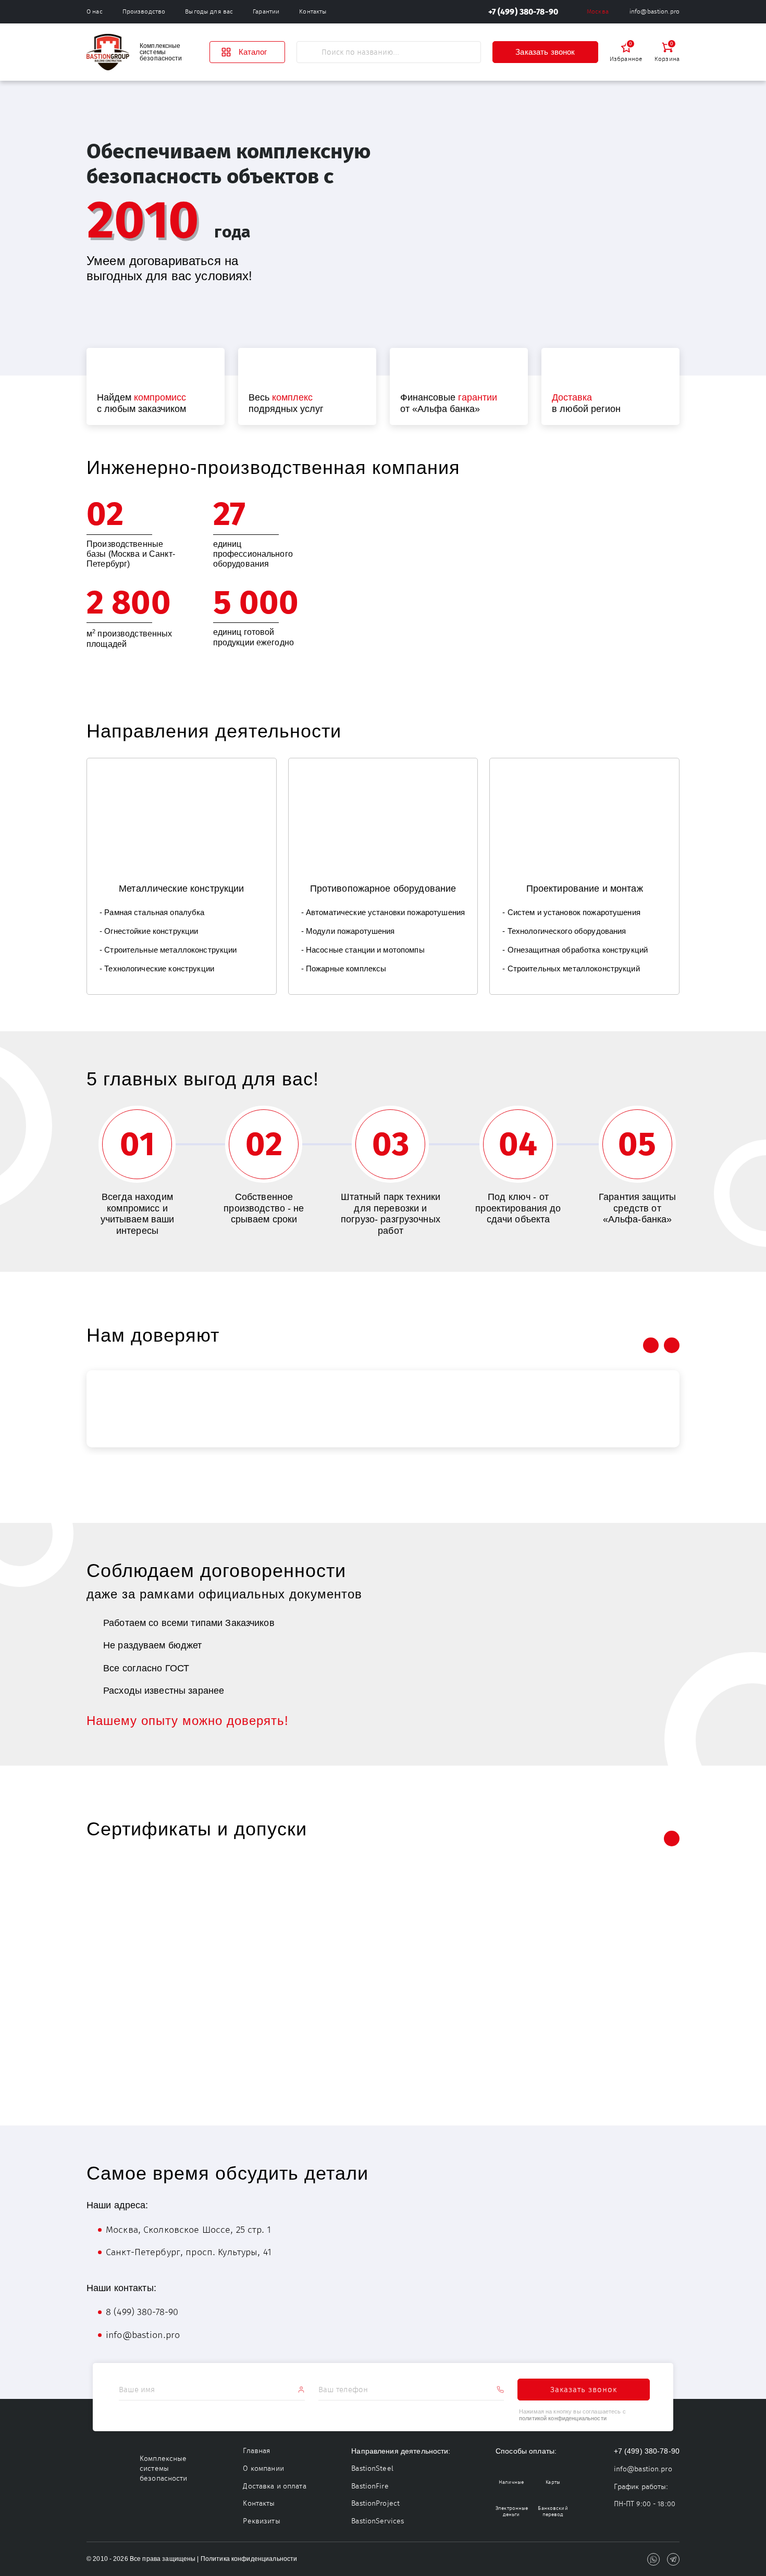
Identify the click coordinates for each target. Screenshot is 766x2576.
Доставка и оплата (274, 2486)
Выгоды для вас (209, 11)
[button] (651, 1839)
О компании (263, 2468)
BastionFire (370, 2486)
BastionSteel (372, 2468)
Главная (257, 2451)
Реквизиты (261, 2521)
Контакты (313, 11)
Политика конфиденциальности (249, 2559)
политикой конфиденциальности (563, 2418)
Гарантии (266, 11)
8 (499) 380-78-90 (142, 2312)
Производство (144, 11)
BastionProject (375, 2503)
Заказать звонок (545, 52)
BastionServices (378, 2521)
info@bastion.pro (654, 11)
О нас (95, 11)
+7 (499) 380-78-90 (523, 12)
